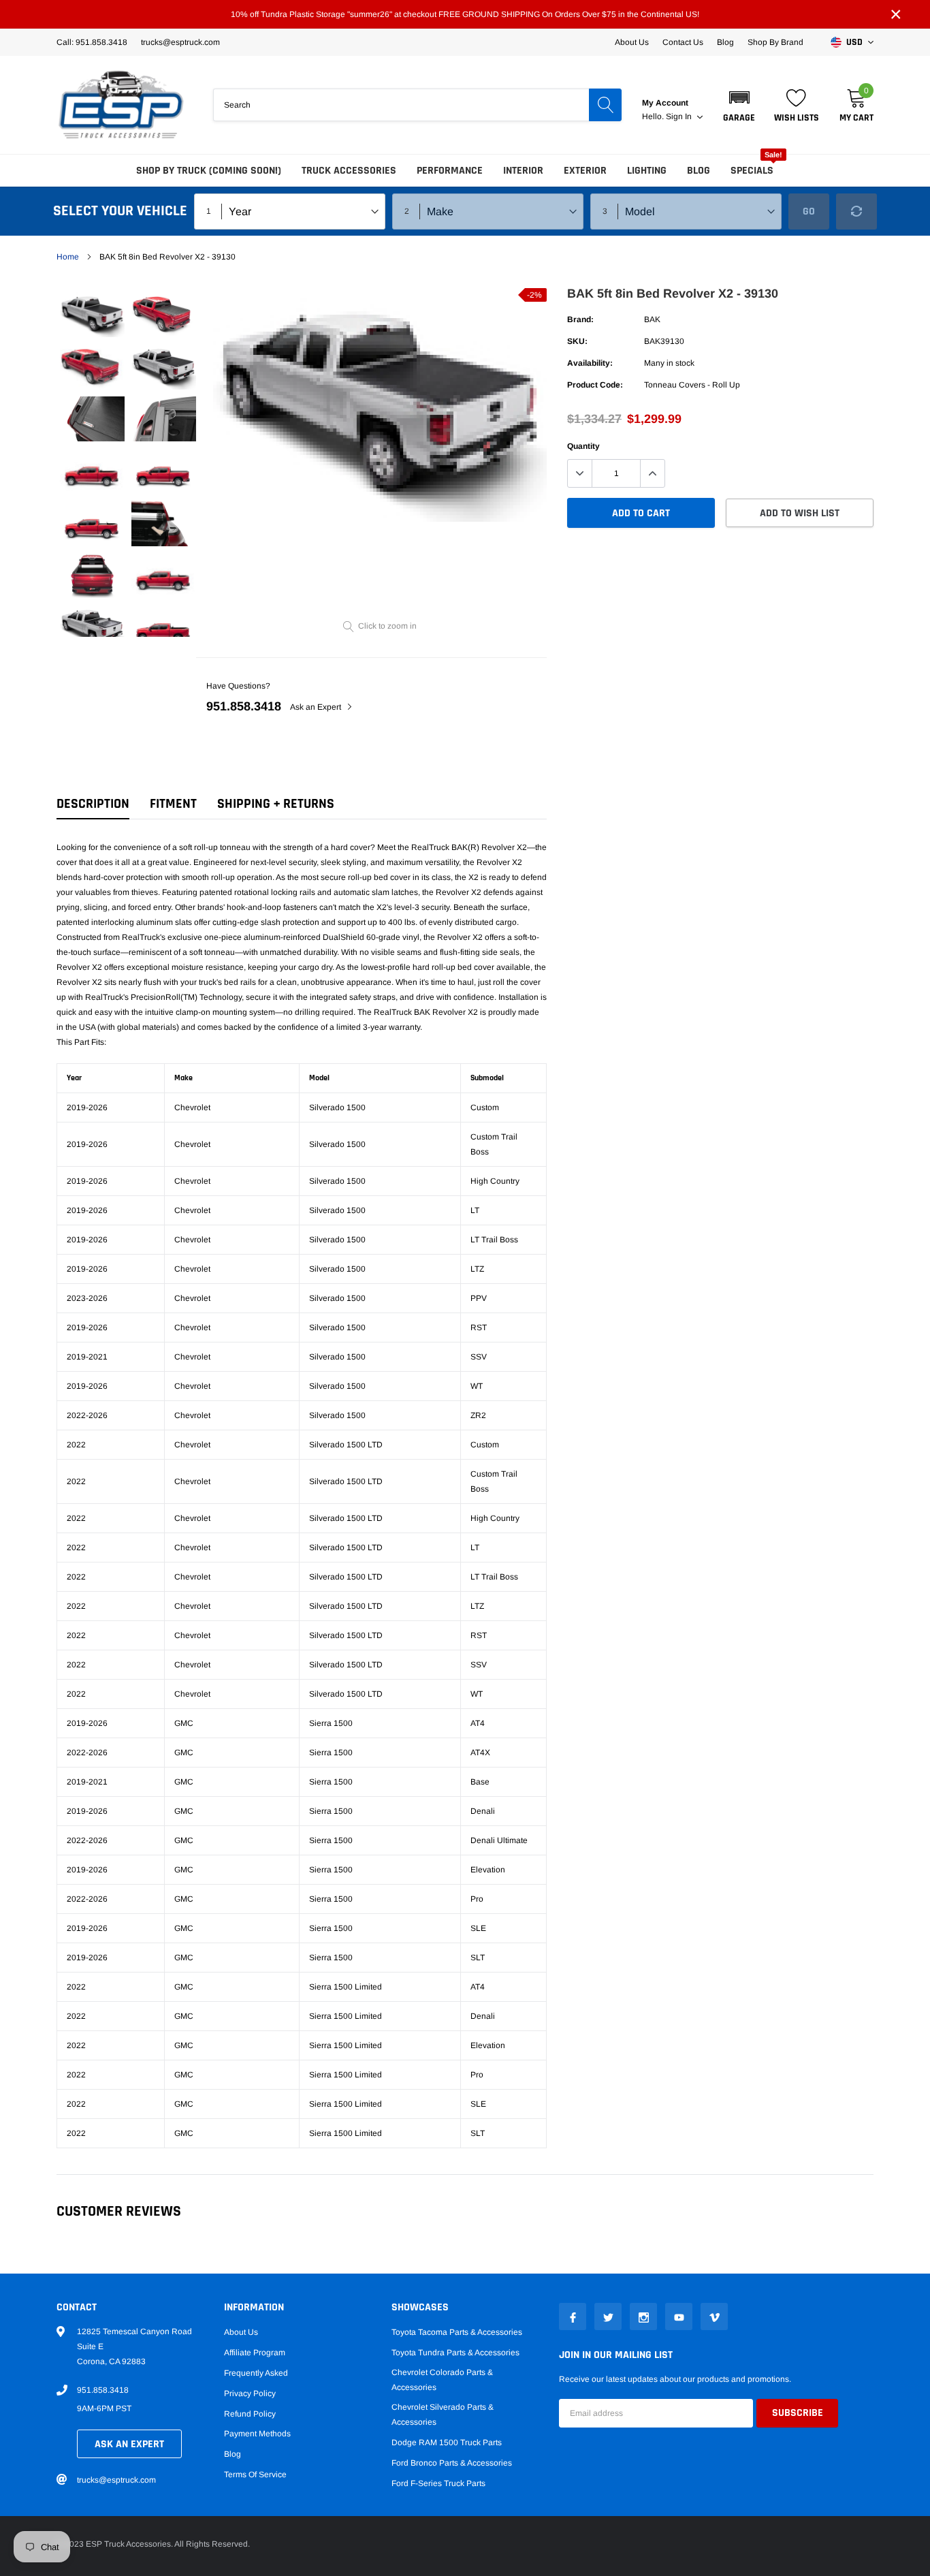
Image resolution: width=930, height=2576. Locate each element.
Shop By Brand (775, 42)
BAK (652, 319)
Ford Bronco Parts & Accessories (452, 2463)
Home (68, 257)
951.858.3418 (244, 706)
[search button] (605, 105)
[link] (92, 314)
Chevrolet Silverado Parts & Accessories (443, 2415)
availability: (590, 363)
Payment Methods (257, 2434)
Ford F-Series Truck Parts (438, 2483)
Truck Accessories (349, 171)
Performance (450, 171)
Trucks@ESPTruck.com (180, 42)
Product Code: (595, 385)
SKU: (577, 341)
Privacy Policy (250, 2393)
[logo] (121, 105)
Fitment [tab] (173, 804)
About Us (632, 42)
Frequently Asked (256, 2373)
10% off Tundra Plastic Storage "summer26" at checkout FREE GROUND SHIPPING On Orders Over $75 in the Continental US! (465, 14)
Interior (523, 171)
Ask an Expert (317, 707)
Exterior (585, 171)
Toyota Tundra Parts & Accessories (455, 2353)
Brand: (580, 319)
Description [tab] (93, 804)
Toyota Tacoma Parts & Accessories (457, 2332)
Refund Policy (250, 2414)
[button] (739, 105)
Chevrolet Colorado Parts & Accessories (442, 2380)
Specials (752, 171)
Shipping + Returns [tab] (276, 804)
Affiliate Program (255, 2353)
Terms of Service (255, 2475)
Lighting (647, 171)
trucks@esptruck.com (116, 2480)
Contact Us (683, 42)
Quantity (583, 446)
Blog (725, 42)
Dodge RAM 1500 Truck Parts (447, 2443)
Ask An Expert (129, 2444)
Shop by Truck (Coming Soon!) (209, 171)
